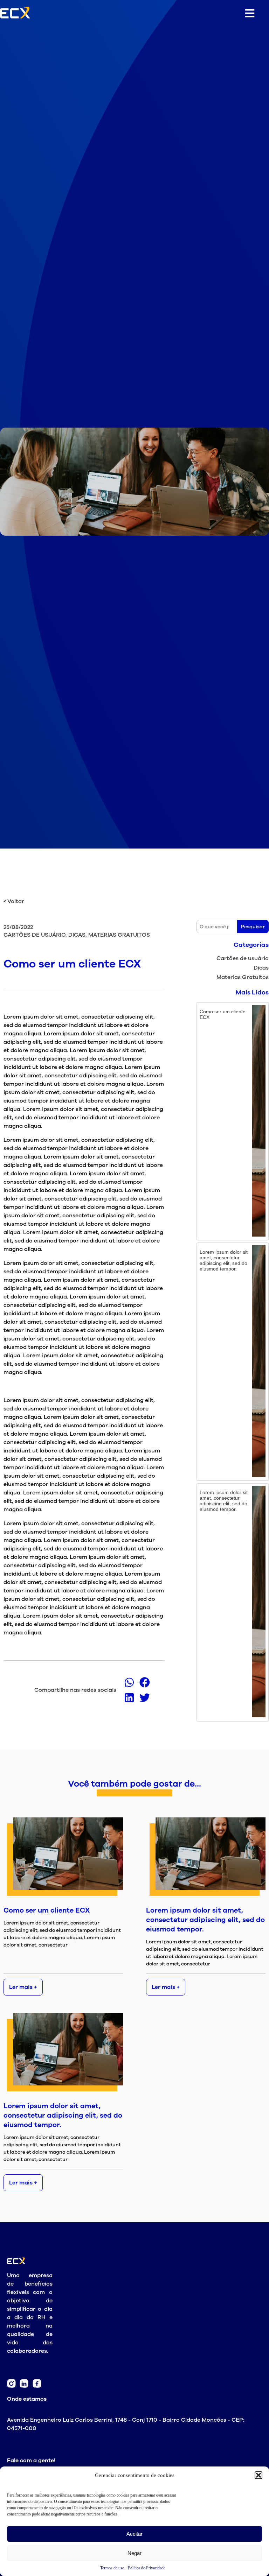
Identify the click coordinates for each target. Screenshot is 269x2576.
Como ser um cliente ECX (47, 1910)
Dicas (261, 968)
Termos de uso (112, 2568)
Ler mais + (23, 1987)
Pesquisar (253, 927)
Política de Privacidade (147, 2568)
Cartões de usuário (243, 958)
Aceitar (134, 2534)
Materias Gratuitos (243, 977)
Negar (134, 2553)
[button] (258, 2475)
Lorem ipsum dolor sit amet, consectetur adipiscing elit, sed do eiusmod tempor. (205, 1920)
